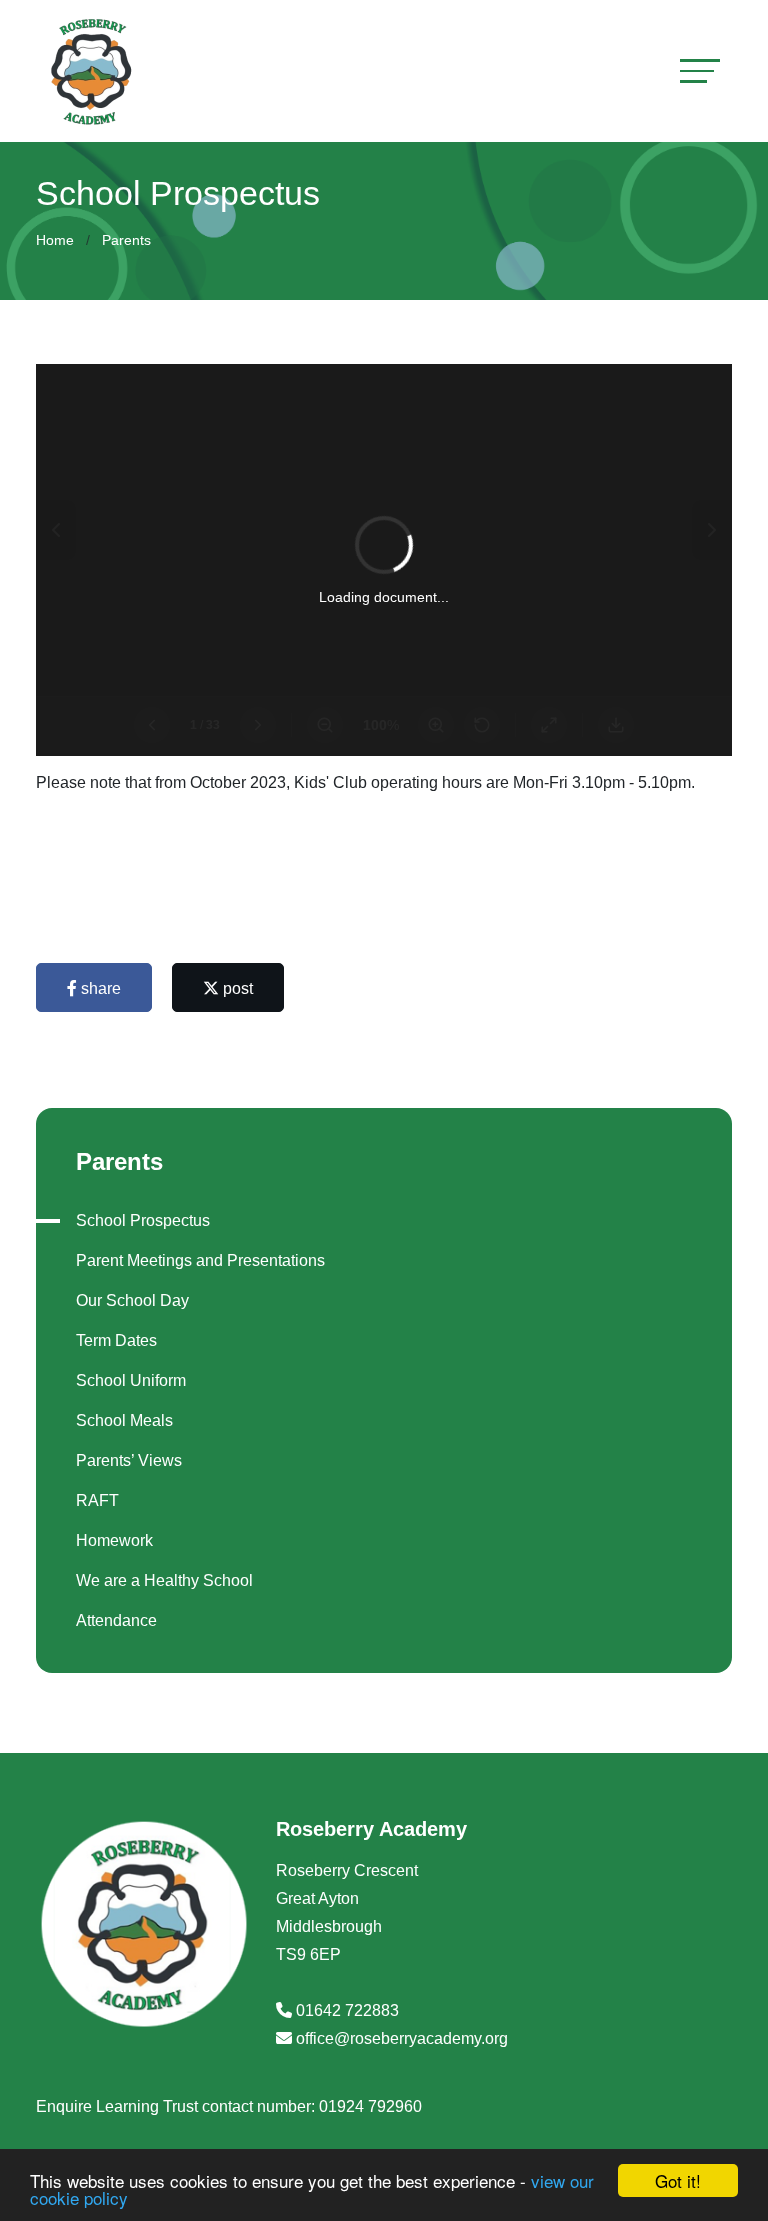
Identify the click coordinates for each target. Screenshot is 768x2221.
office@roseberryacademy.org (402, 2038)
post (236, 988)
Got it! (678, 2180)
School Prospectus (143, 1220)
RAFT (97, 1500)
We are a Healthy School (164, 1580)
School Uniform (131, 1380)
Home (55, 240)
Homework (114, 1540)
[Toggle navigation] (700, 70)
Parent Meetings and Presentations (200, 1260)
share (99, 988)
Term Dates (116, 1340)
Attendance (116, 1620)
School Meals (124, 1420)
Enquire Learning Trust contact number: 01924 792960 (229, 2106)
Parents (126, 240)
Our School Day (132, 1300)
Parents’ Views (129, 1460)
